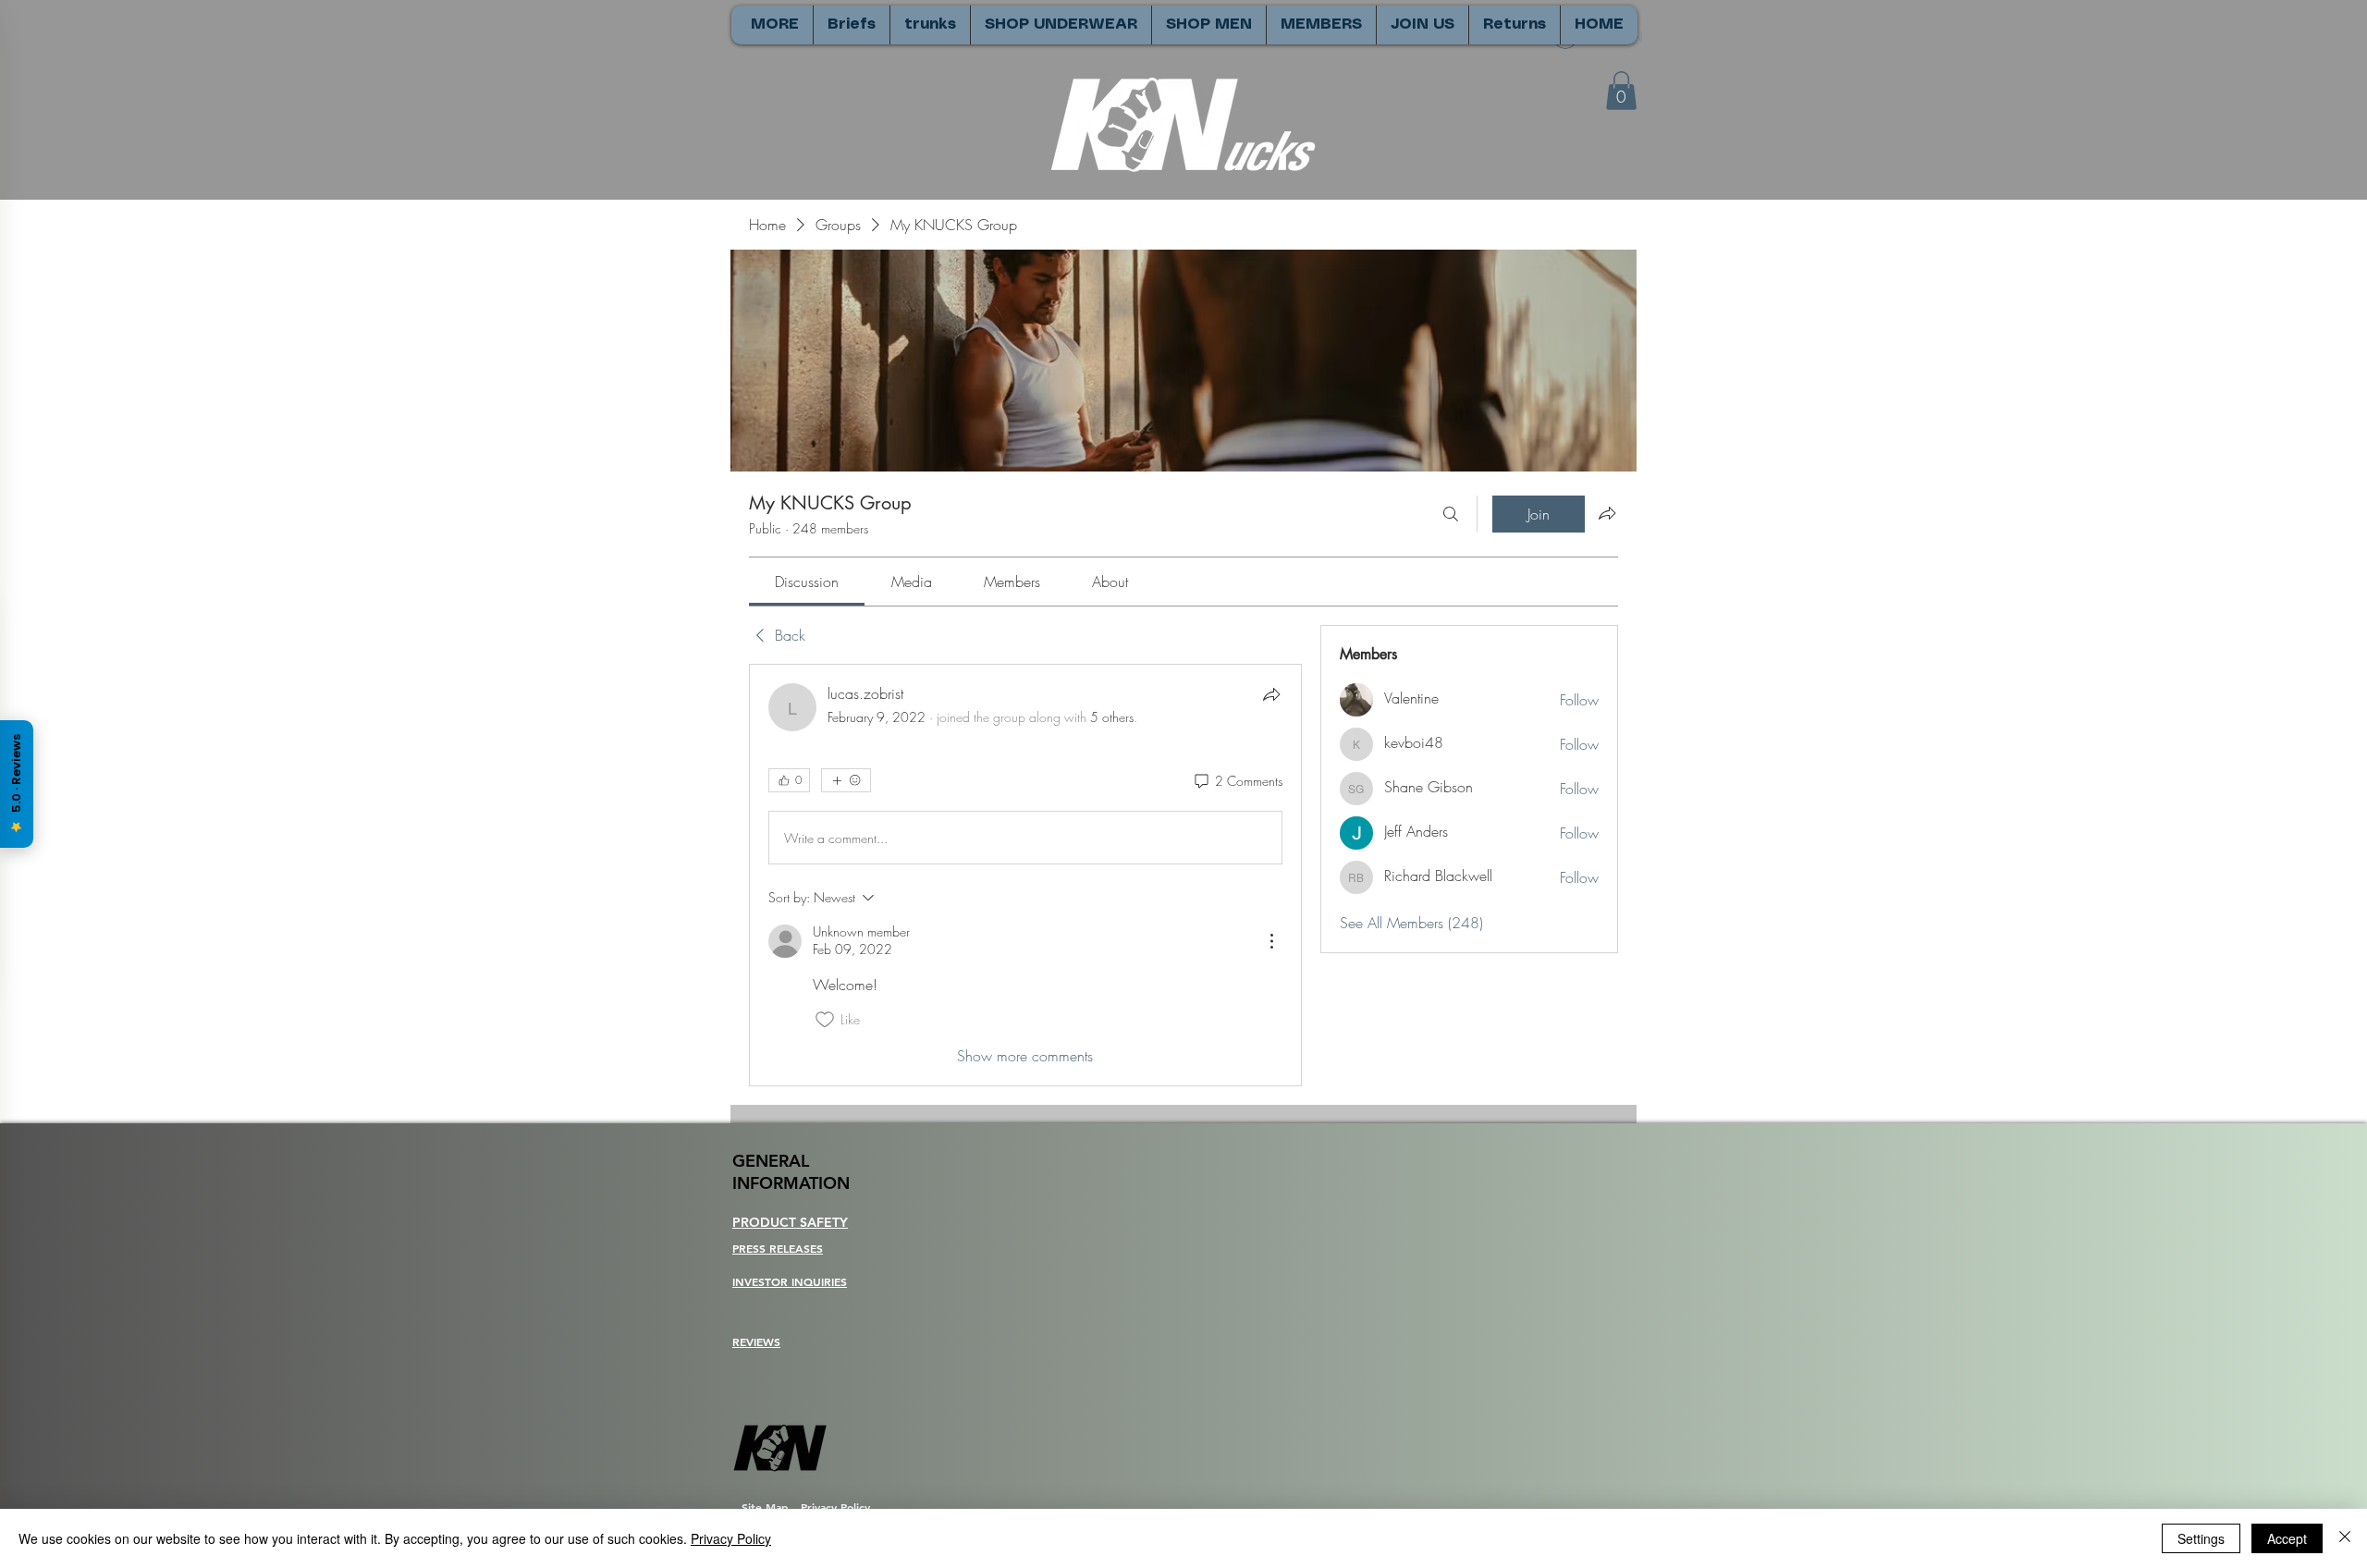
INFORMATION (791, 1183)
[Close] (2345, 1538)
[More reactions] (846, 780)
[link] (807, 582)
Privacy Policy (731, 1538)
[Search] (1451, 514)
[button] (1621, 91)
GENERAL (771, 1161)
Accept (2287, 1538)
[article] (1025, 875)
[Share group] (1607, 513)
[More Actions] (1271, 941)
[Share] (1271, 694)
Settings (2201, 1538)
